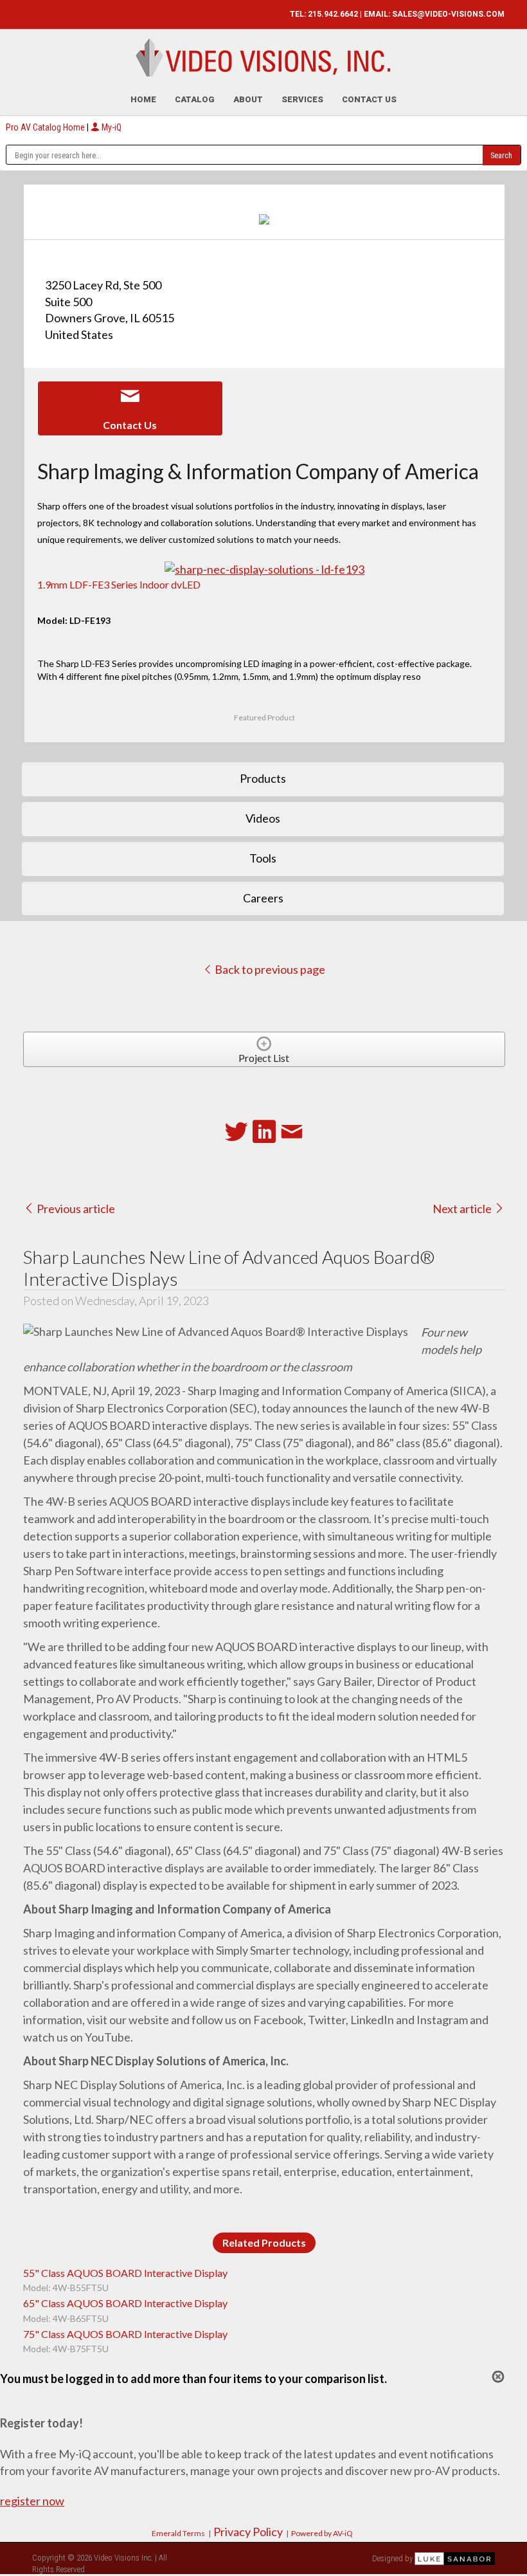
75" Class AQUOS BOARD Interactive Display (125, 2334)
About (248, 99)
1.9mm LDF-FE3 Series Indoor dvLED (119, 584)
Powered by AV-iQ (322, 2533)
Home (143, 99)
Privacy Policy (248, 2532)
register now (32, 2501)
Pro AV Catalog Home (46, 127)
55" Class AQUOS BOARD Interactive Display (125, 2273)
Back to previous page (269, 969)
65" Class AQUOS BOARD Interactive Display (125, 2303)
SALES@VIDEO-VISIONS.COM (448, 14)
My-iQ (111, 127)
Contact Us (369, 99)
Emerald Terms (178, 2533)
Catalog (195, 99)
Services (302, 99)
